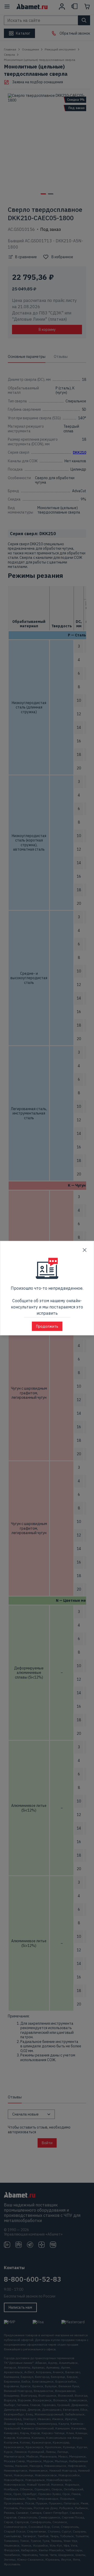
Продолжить (47, 1326)
